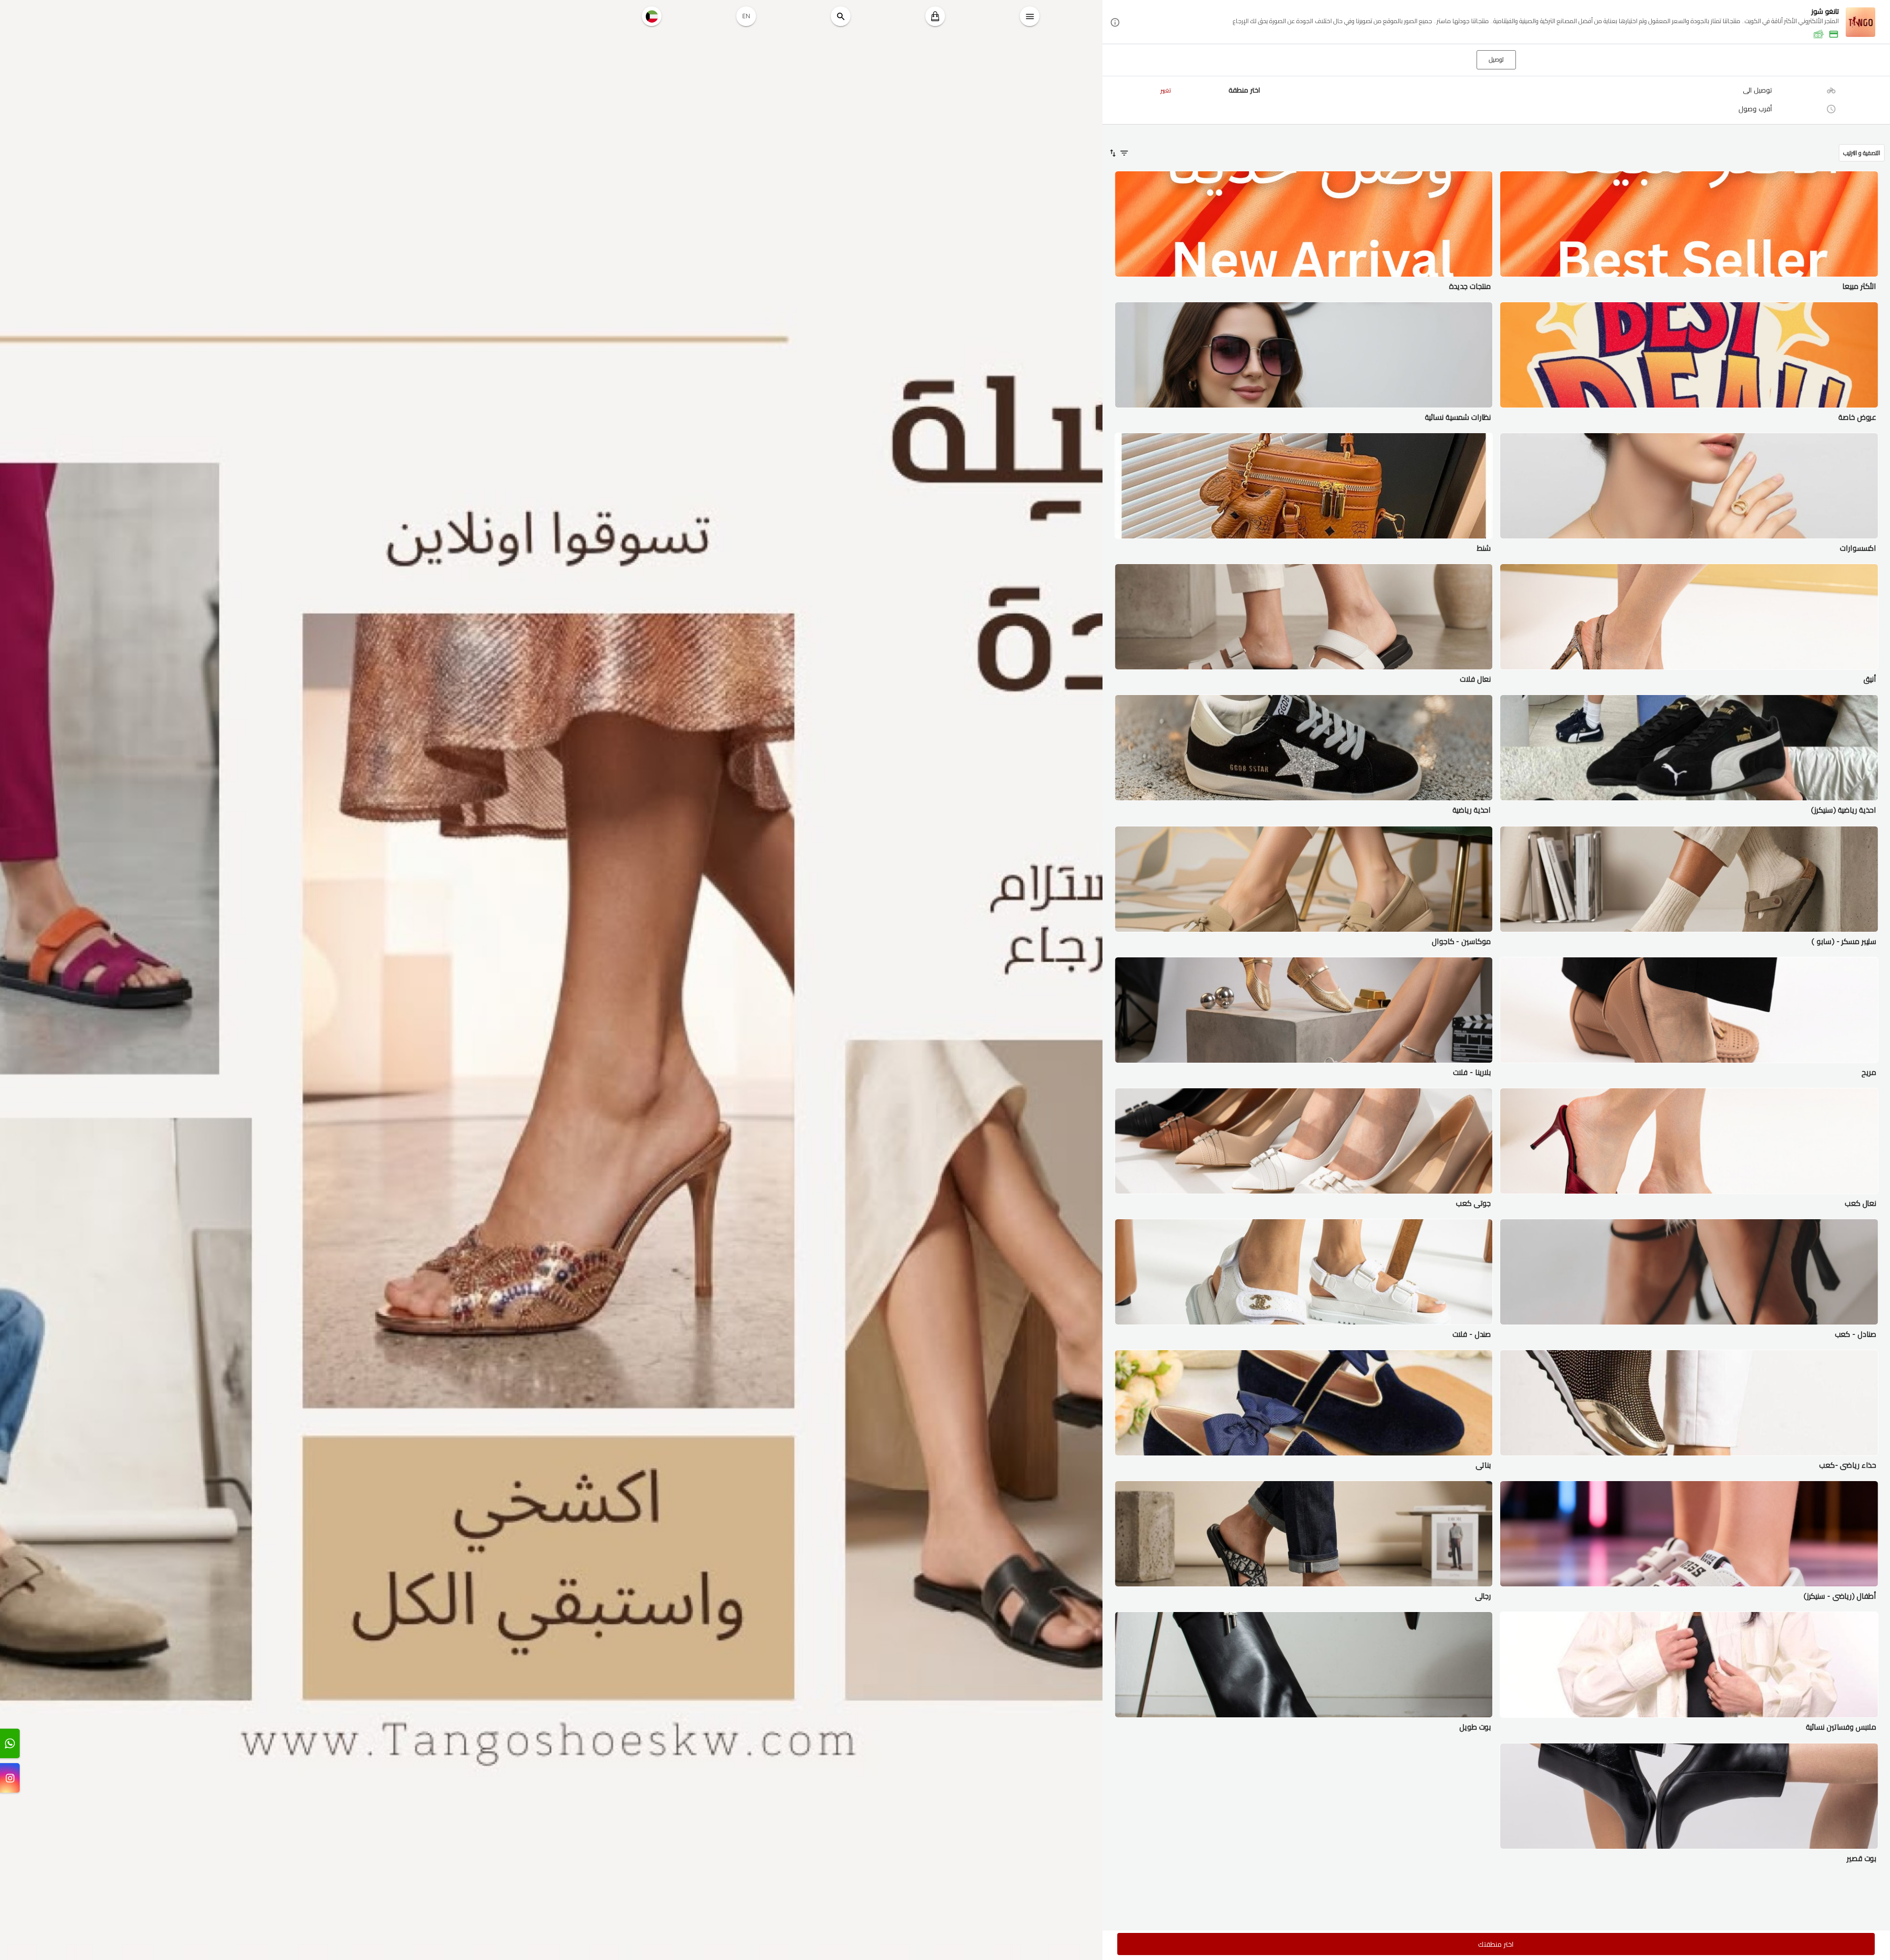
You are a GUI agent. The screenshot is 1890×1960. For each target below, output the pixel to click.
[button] (1496, 22)
